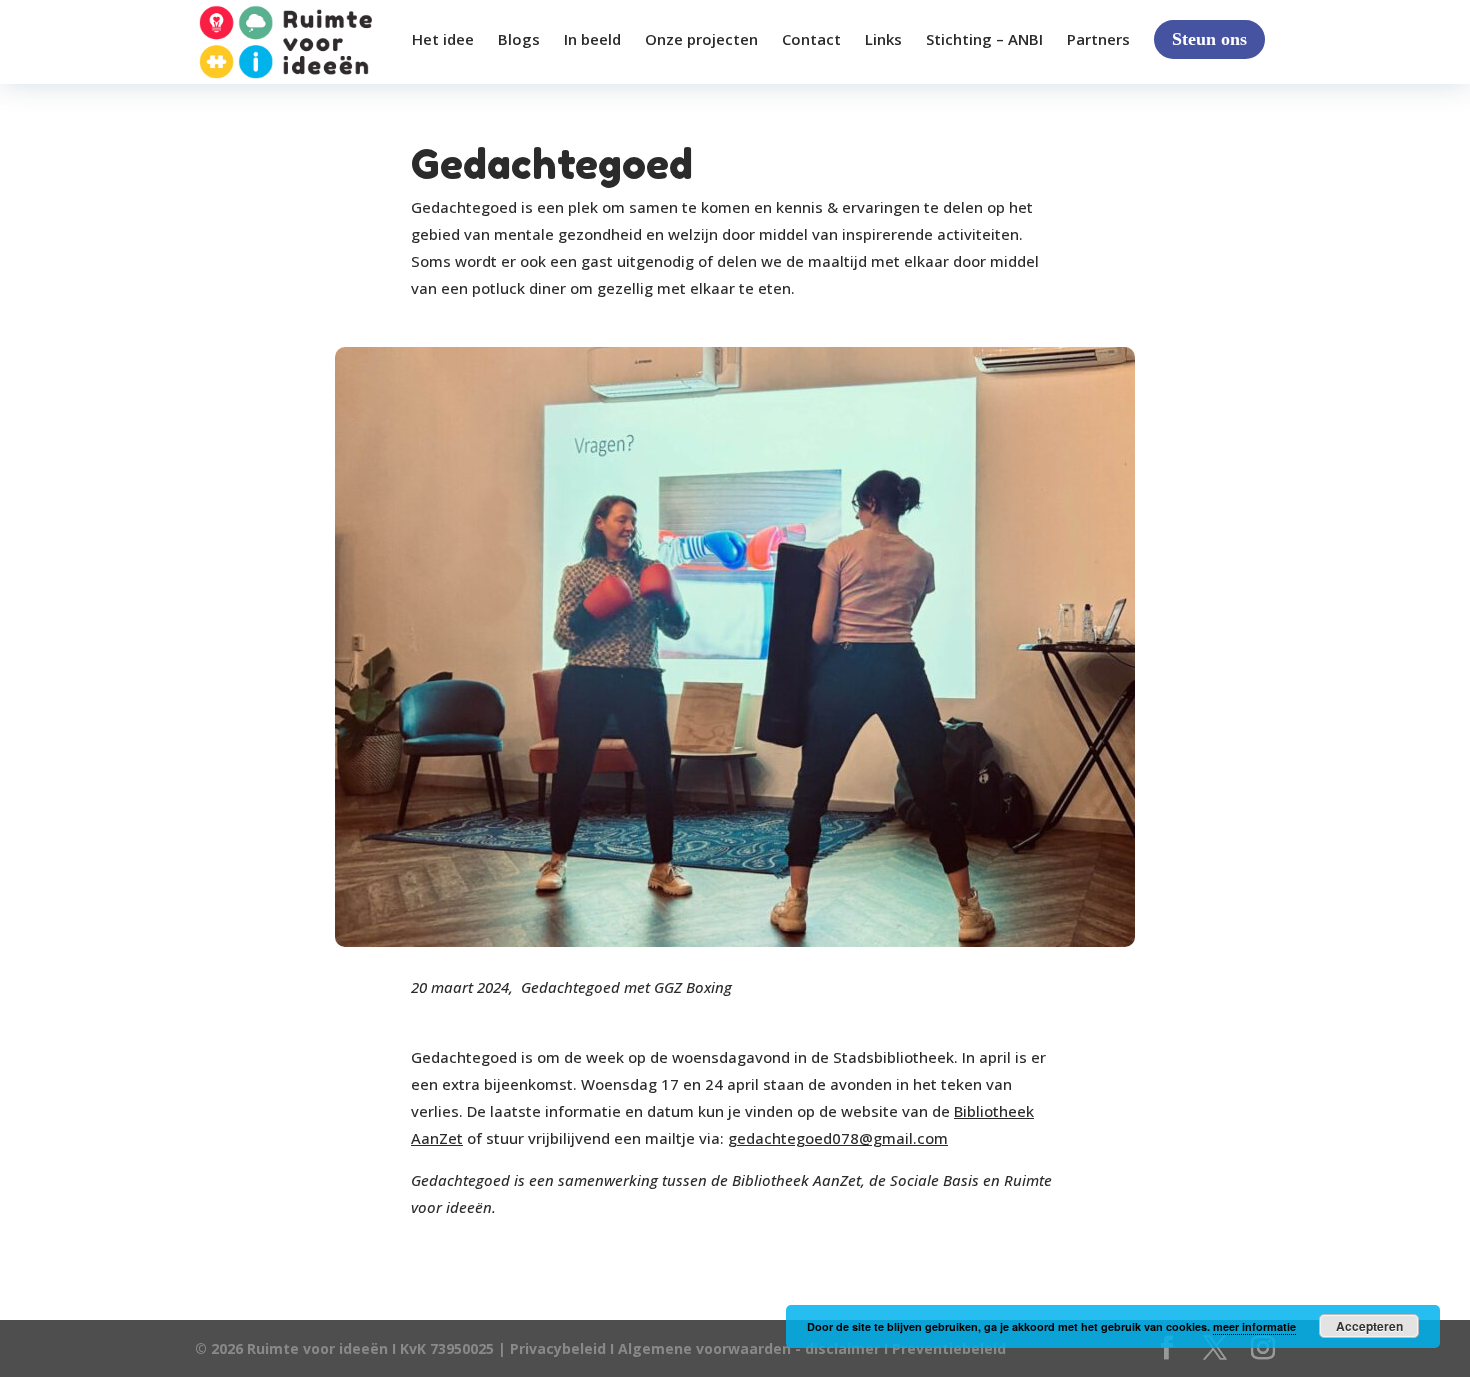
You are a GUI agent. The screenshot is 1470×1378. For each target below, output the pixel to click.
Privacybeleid (560, 1348)
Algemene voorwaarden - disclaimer (749, 1348)
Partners (1098, 40)
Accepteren (1369, 1326)
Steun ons (1209, 39)
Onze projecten (701, 40)
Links (883, 40)
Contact (811, 40)
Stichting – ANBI (984, 40)
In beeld (592, 40)
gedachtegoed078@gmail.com (838, 1138)
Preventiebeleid (949, 1348)
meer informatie (1254, 1326)
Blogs (519, 40)
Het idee (443, 40)
